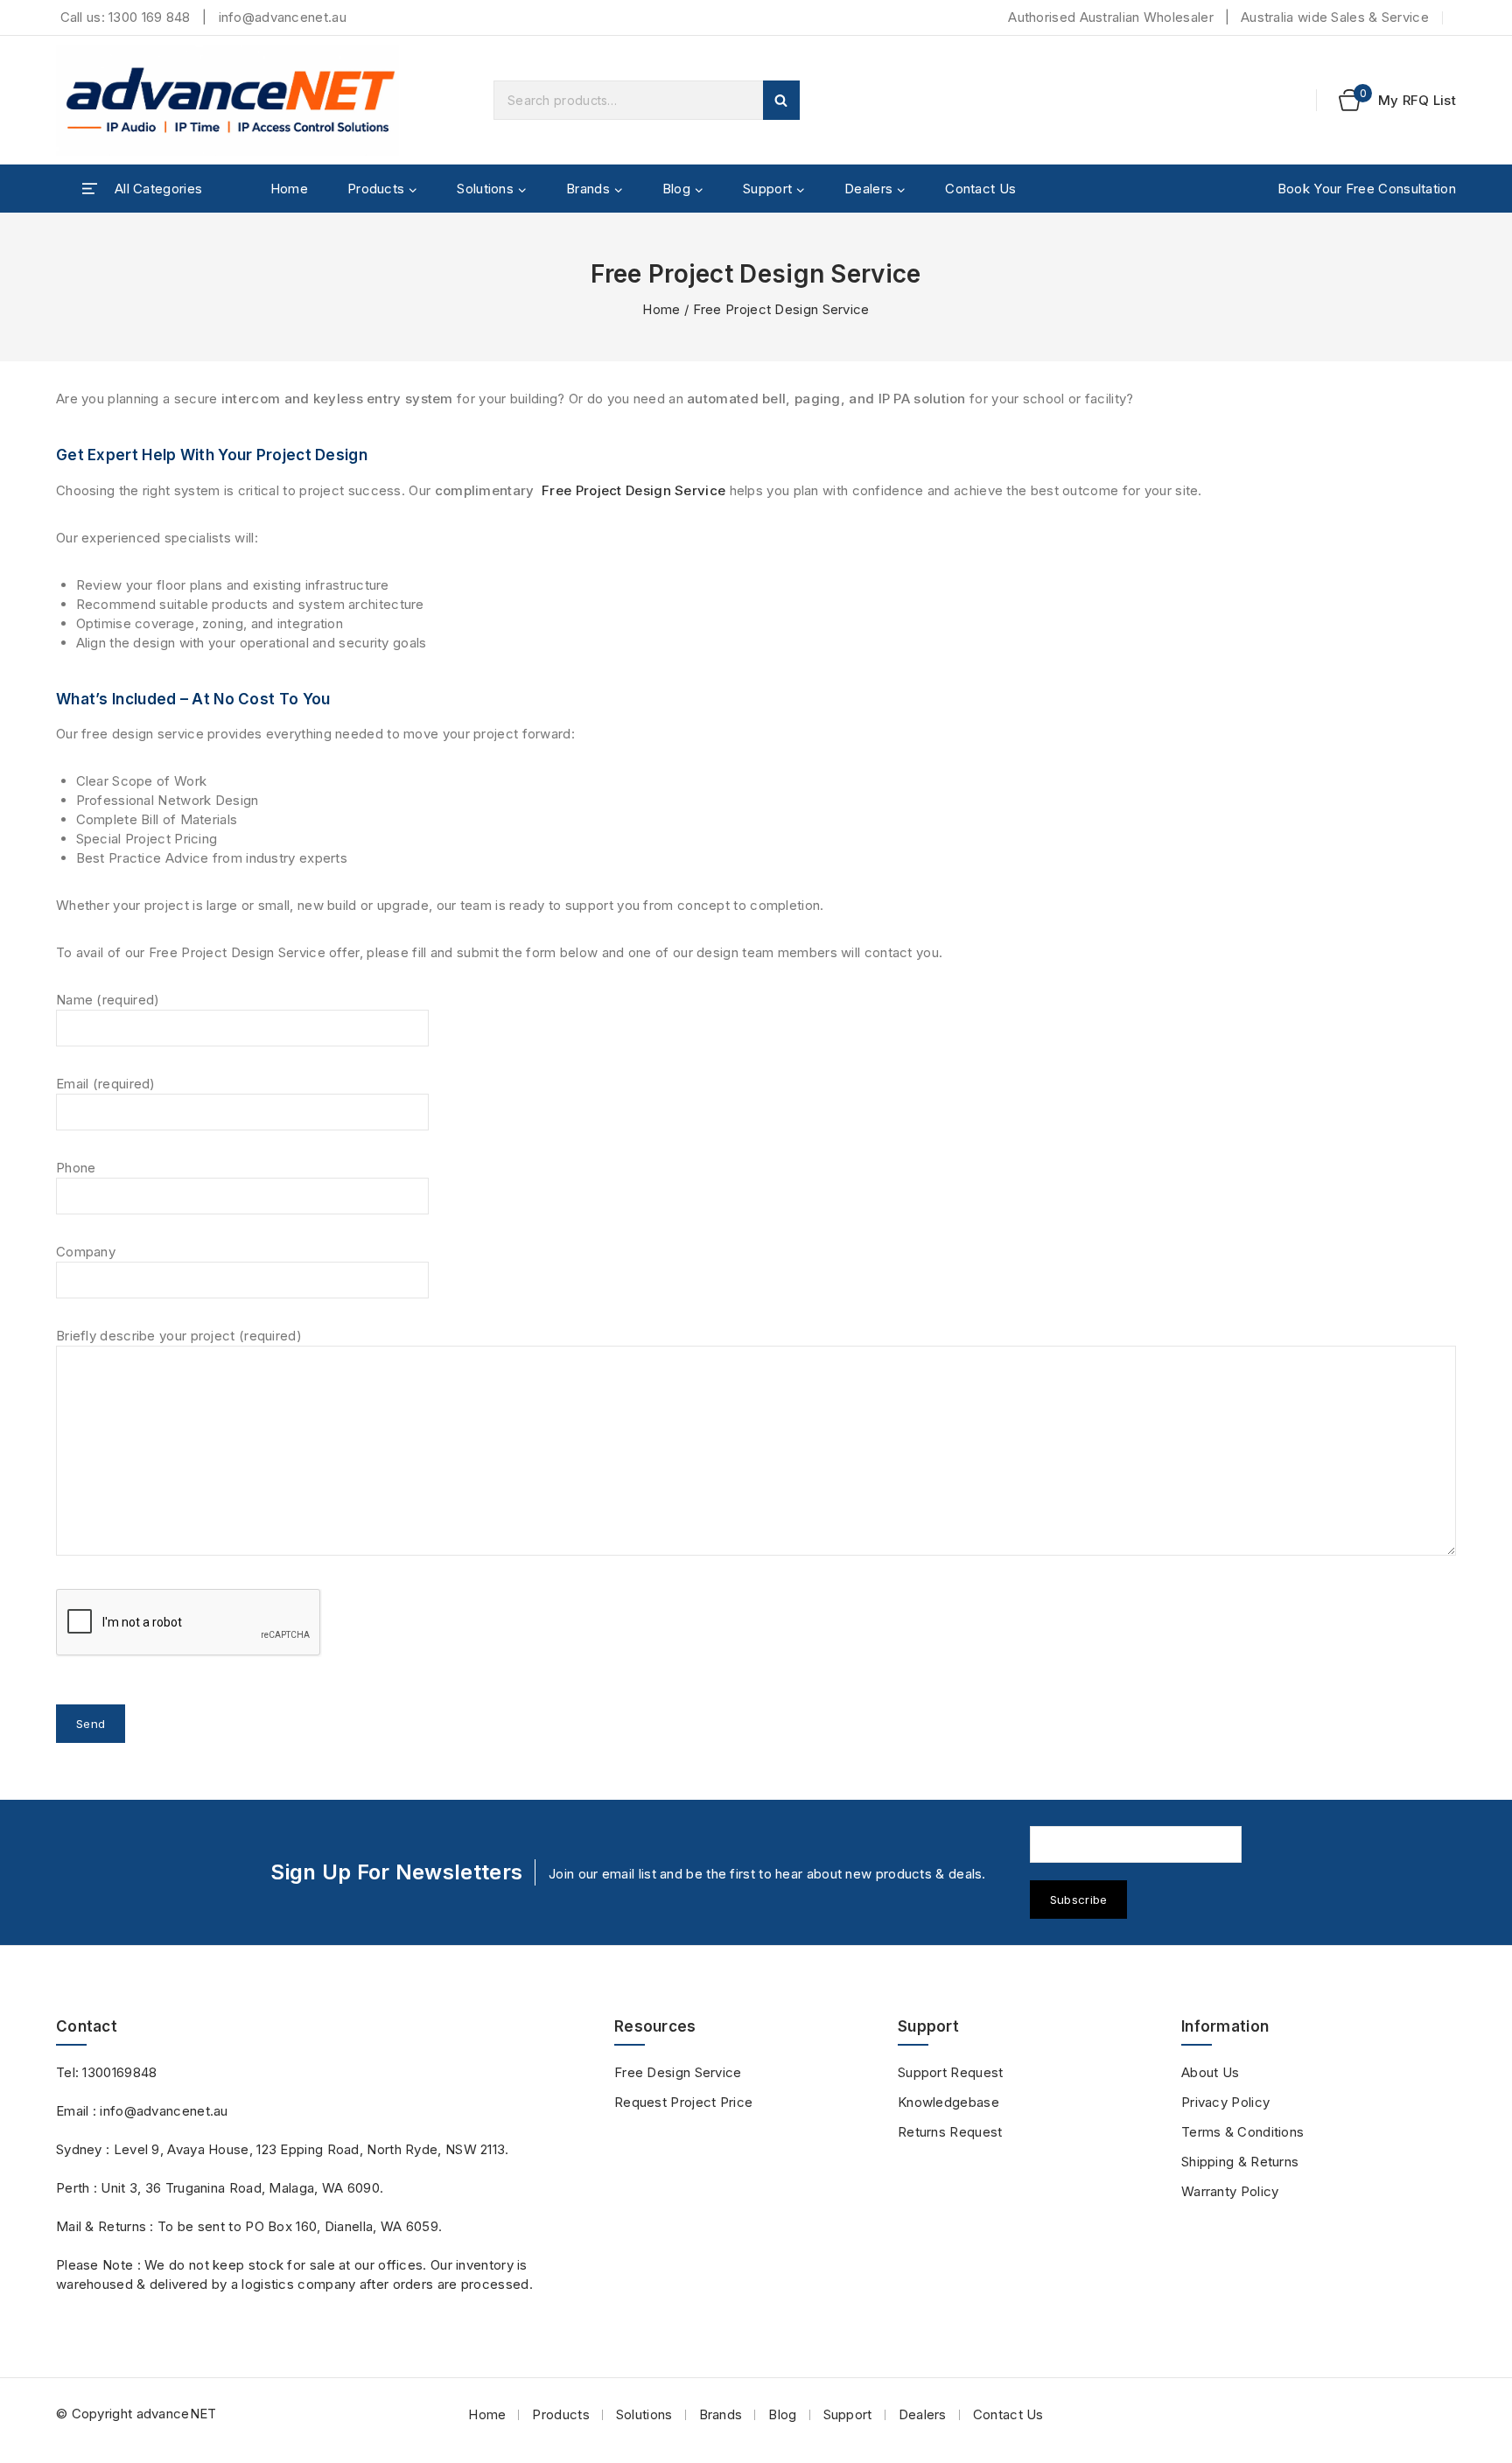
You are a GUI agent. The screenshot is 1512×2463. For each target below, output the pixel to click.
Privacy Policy (1225, 2102)
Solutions (644, 2414)
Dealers (923, 2414)
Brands (721, 2414)
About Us (1210, 2072)
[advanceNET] (231, 100)
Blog (782, 2414)
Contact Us (980, 189)
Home (289, 189)
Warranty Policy (1230, 2191)
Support (848, 2414)
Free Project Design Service (632, 490)
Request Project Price (683, 2102)
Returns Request (950, 2132)
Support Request (951, 2072)
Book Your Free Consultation (1367, 189)
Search (781, 100)
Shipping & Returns (1240, 2162)
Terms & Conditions (1242, 2132)
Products (560, 2414)
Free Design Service (678, 2072)
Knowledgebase (948, 2102)
